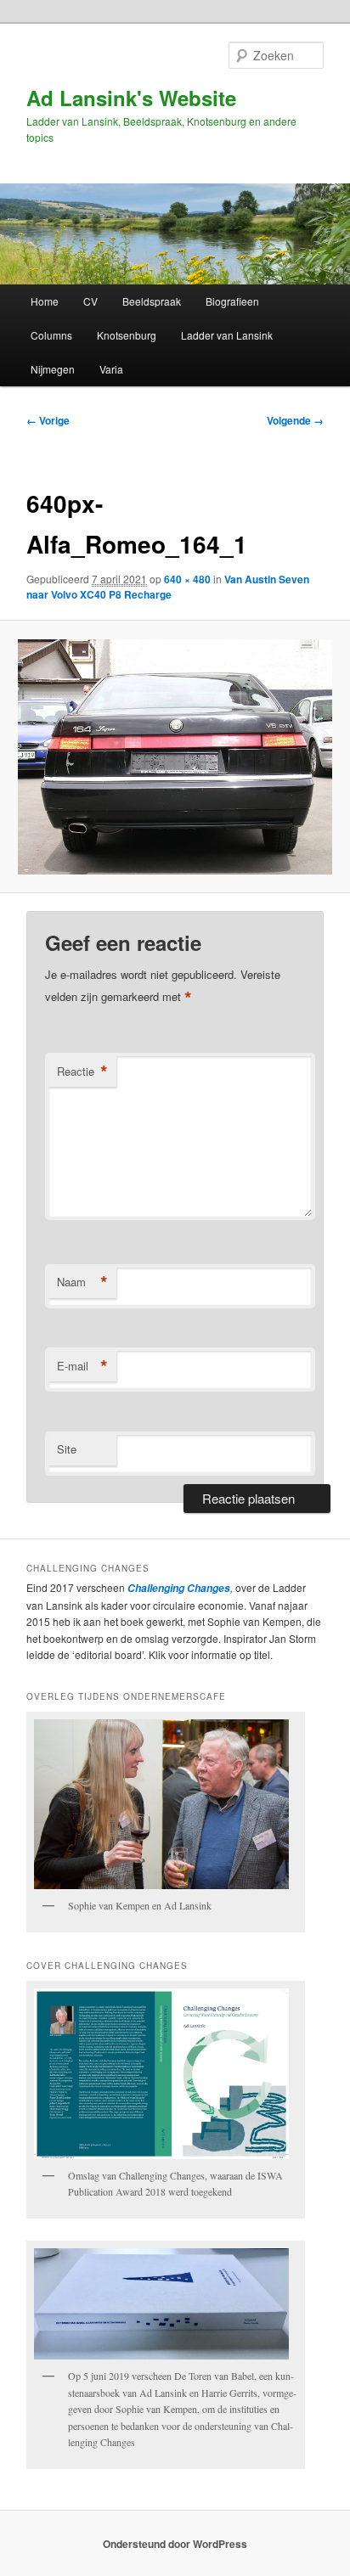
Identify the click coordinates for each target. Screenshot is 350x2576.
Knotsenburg (127, 335)
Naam (82, 1282)
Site (67, 1449)
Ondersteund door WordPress (175, 2544)
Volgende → (295, 420)
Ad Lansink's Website (131, 98)
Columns (51, 335)
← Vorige (48, 420)
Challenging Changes (178, 1588)
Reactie (82, 1071)
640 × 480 (187, 579)
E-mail (82, 1366)
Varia (111, 369)
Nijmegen (53, 369)
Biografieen (232, 301)
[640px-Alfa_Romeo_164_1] (175, 757)
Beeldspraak (152, 301)
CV (90, 301)
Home (45, 301)
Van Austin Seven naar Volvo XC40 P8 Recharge (168, 587)
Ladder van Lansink (227, 335)
